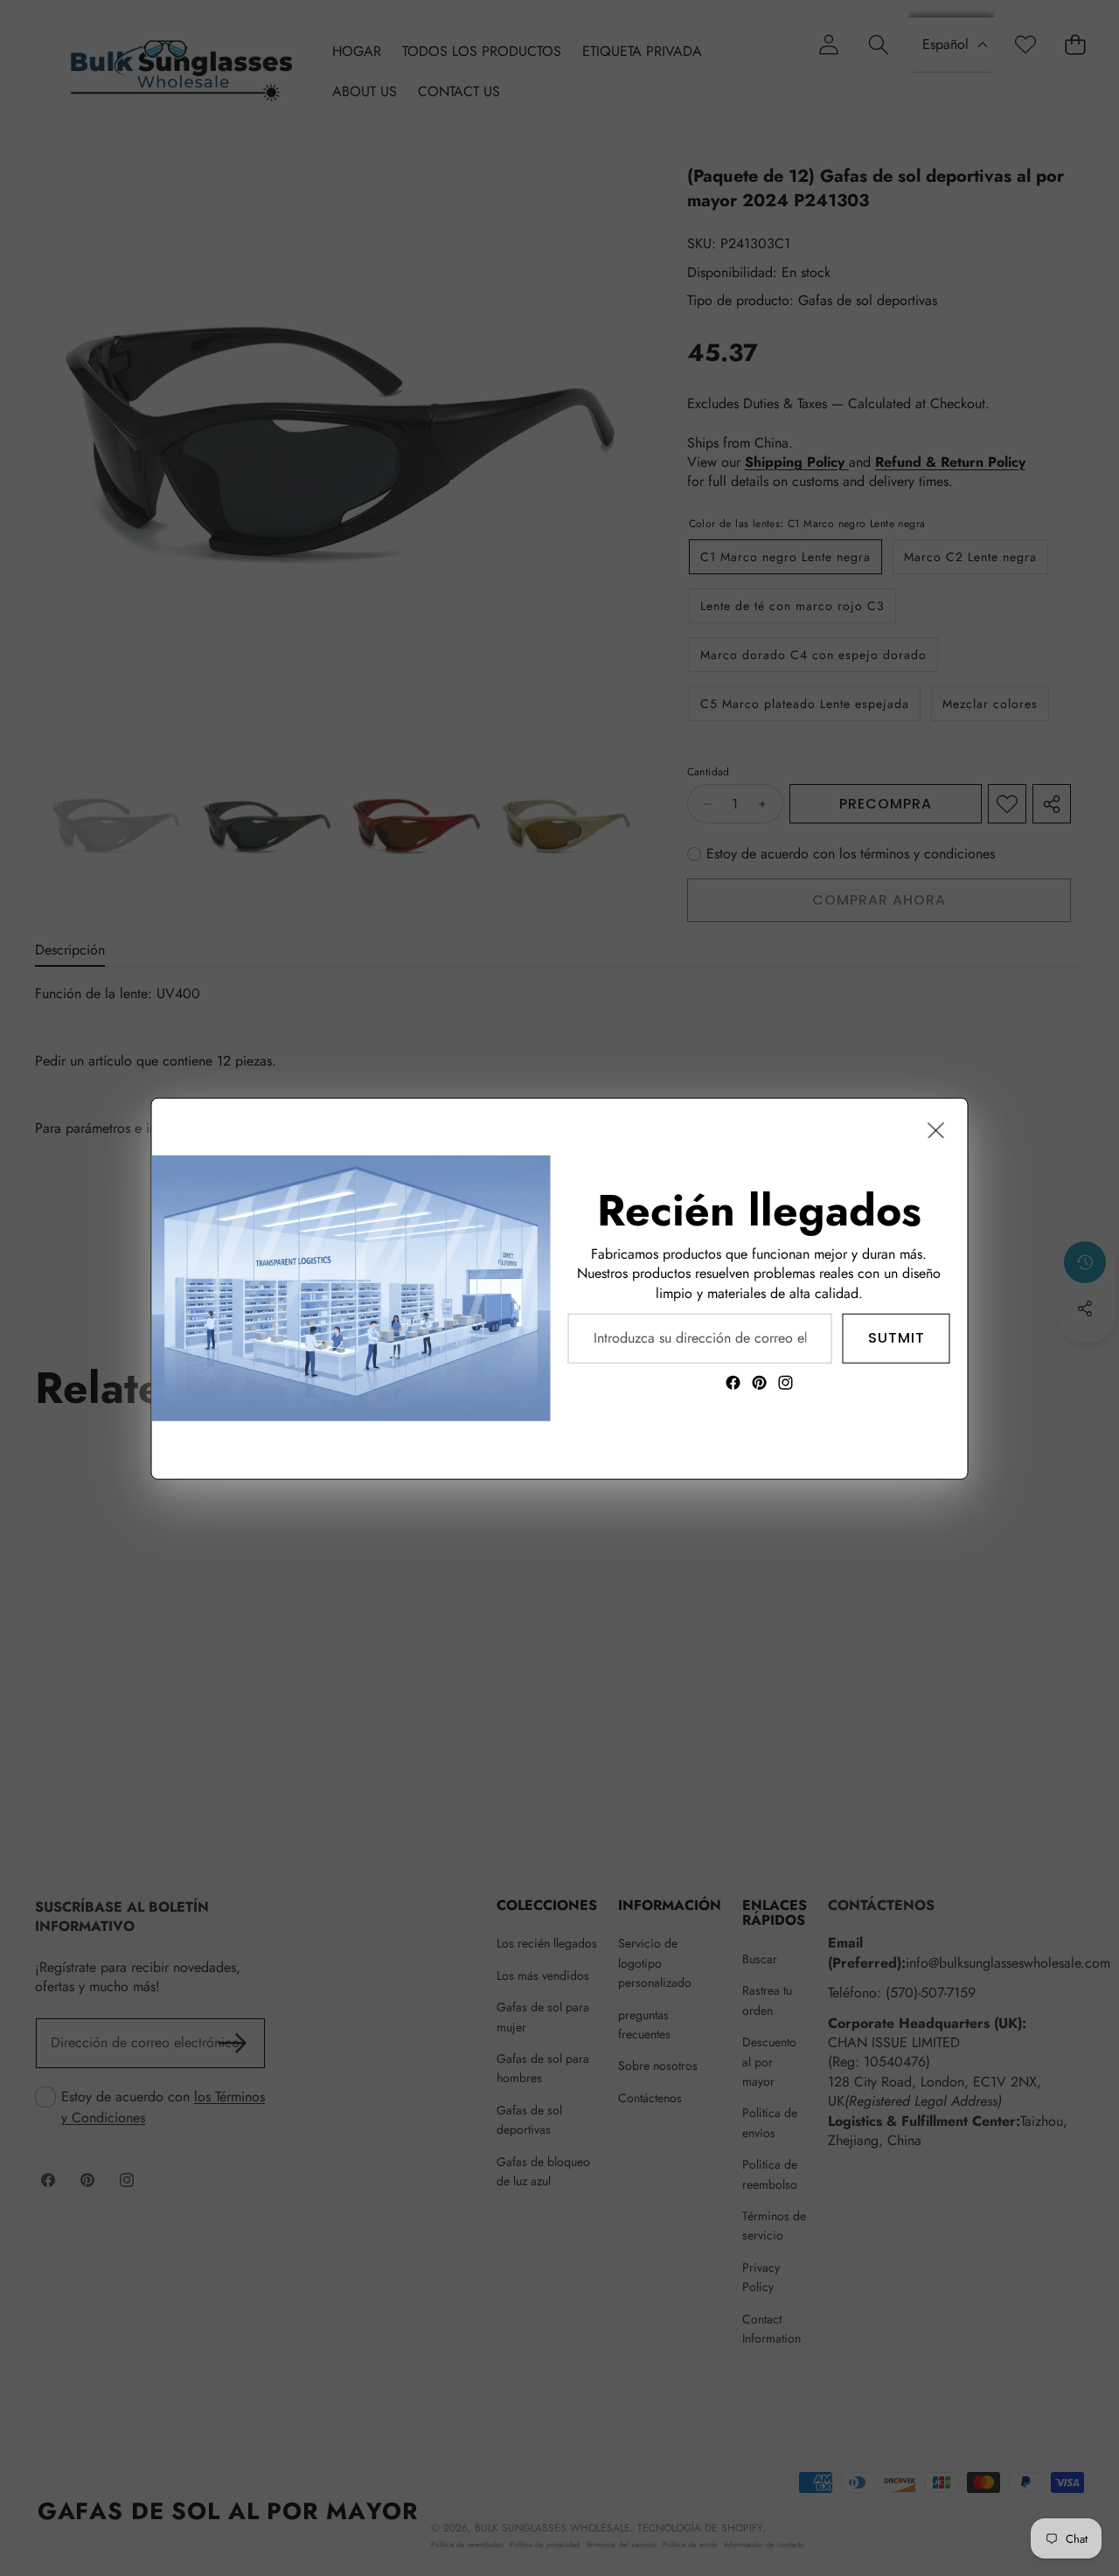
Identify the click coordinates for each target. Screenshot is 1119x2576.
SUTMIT (897, 1337)
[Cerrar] (936, 1129)
